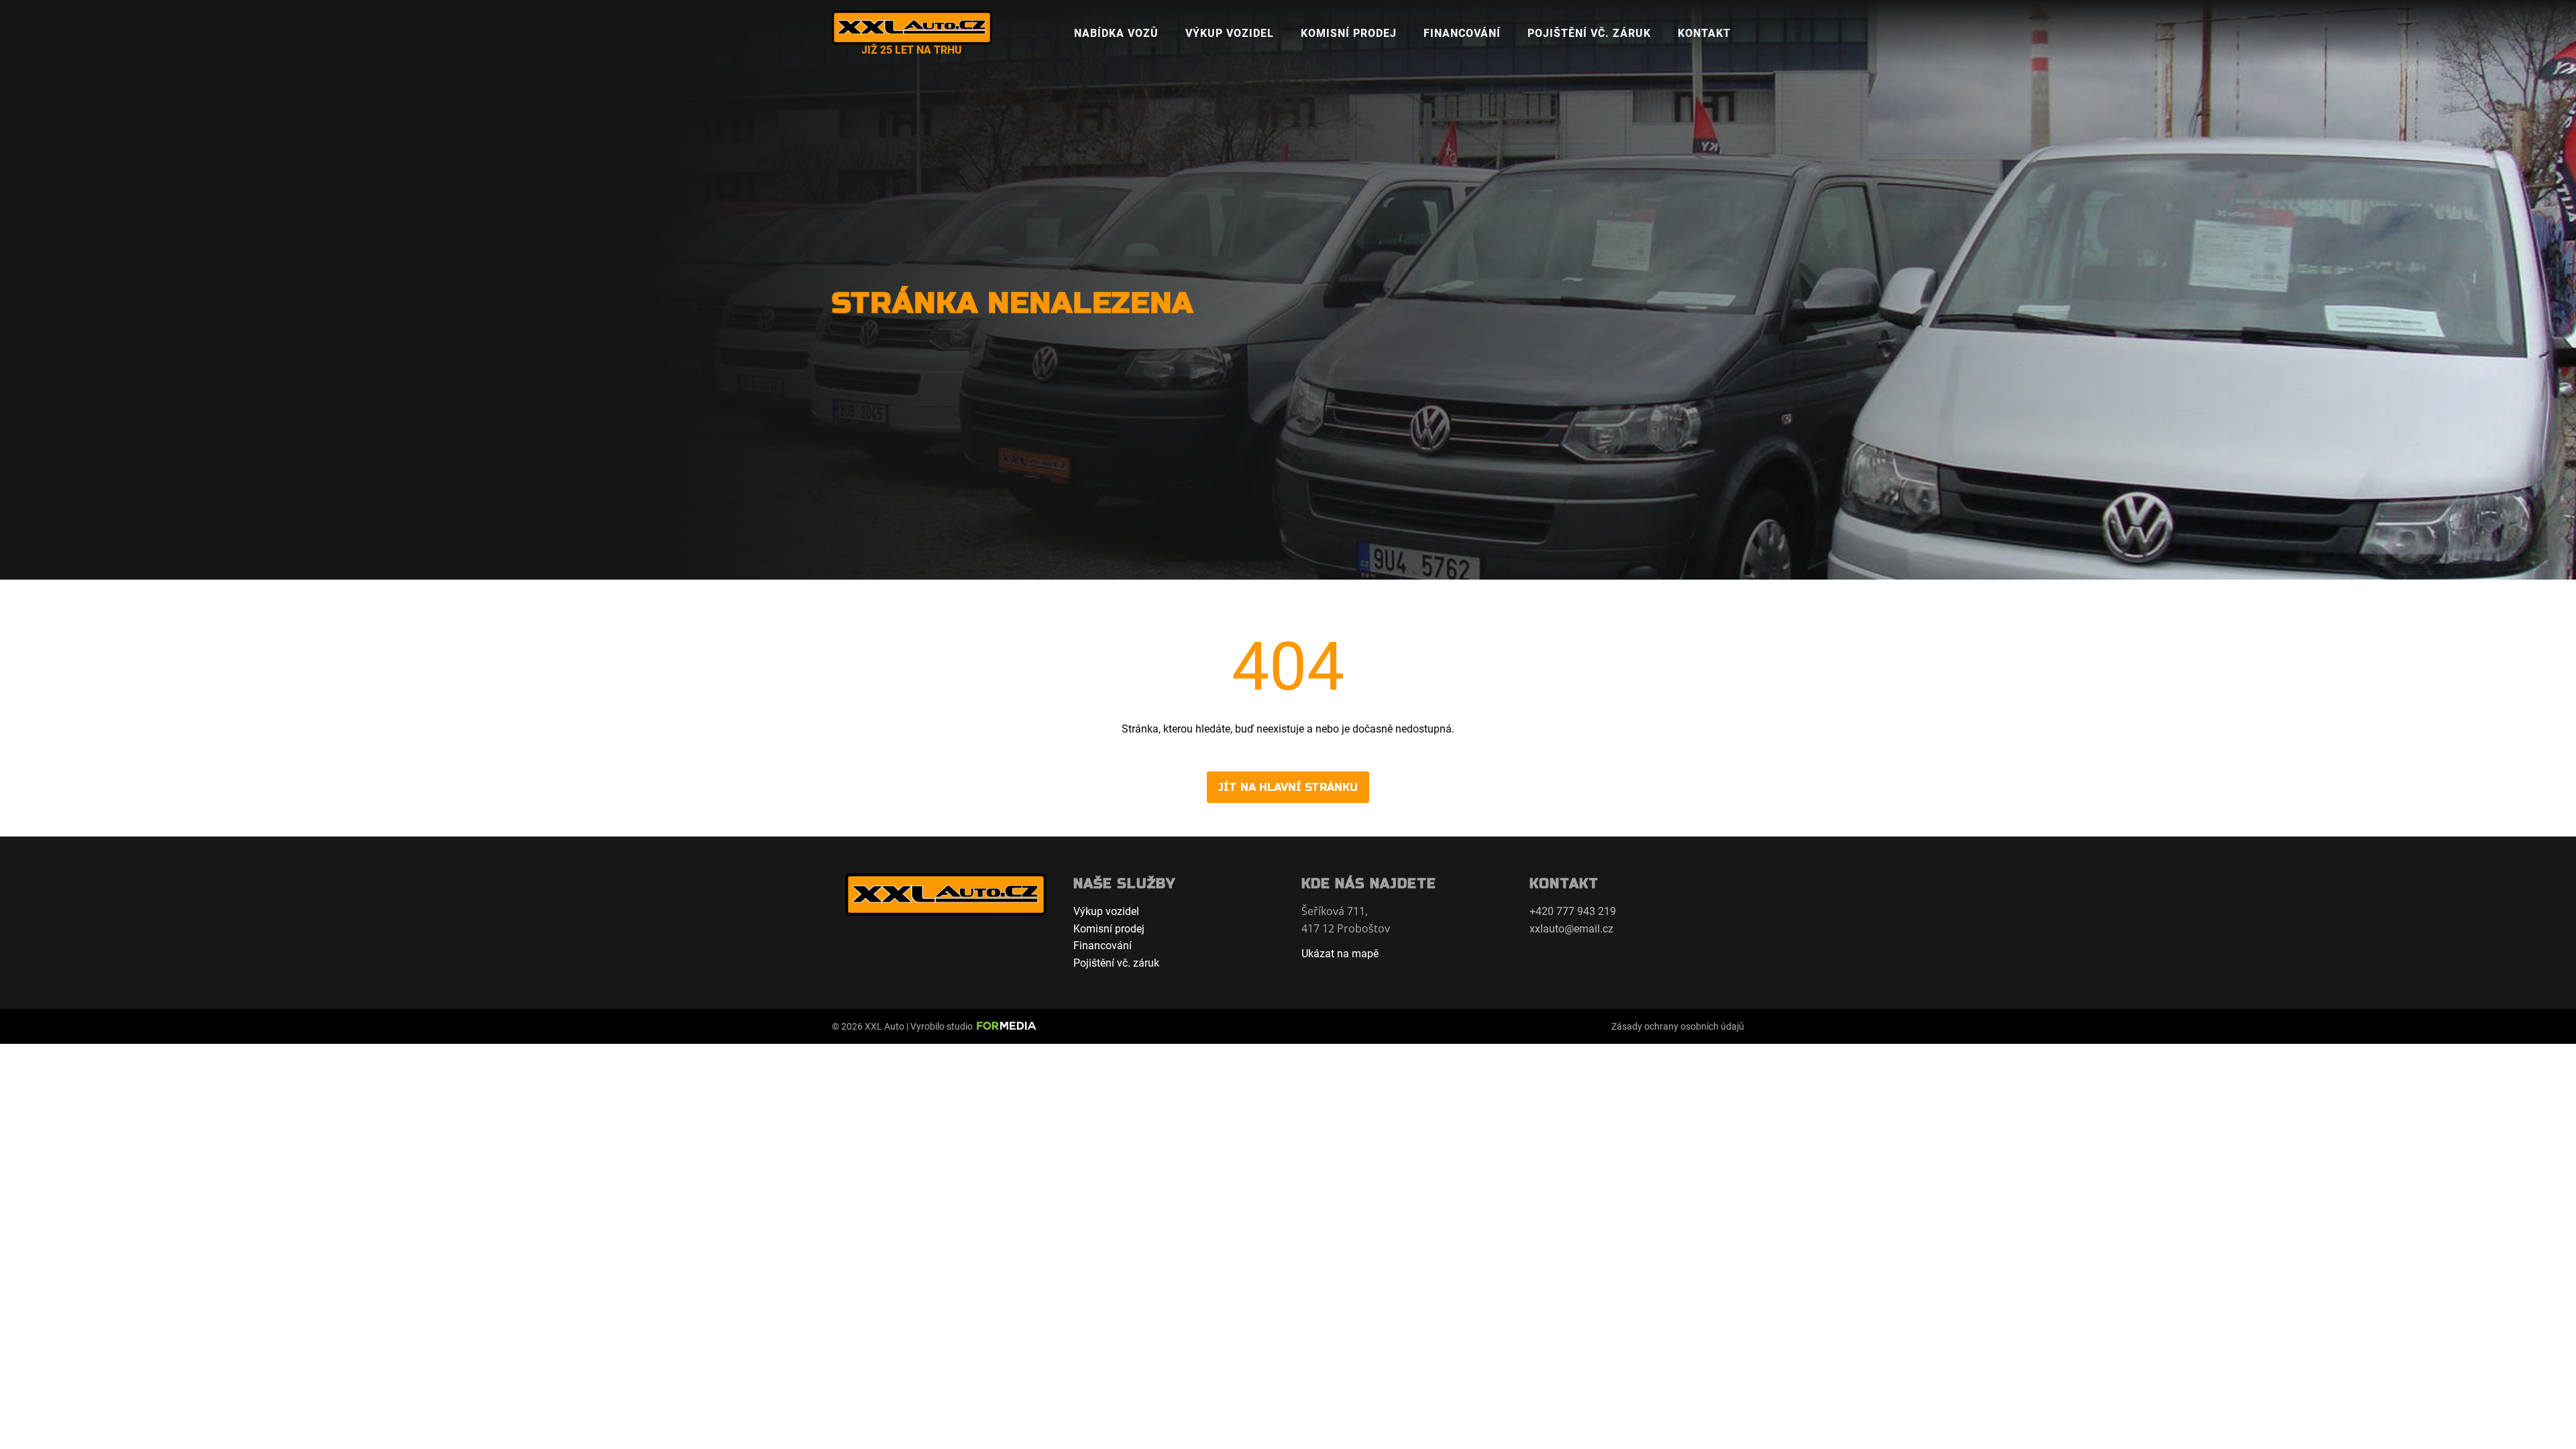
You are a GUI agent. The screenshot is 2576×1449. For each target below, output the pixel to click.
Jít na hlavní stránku (1288, 787)
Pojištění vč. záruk (1589, 33)
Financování (1462, 33)
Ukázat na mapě (1340, 954)
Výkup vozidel (1230, 33)
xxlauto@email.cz (1571, 929)
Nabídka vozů (1116, 33)
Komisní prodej (1349, 33)
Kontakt (1704, 33)
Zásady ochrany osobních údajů (1678, 1026)
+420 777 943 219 (1573, 911)
